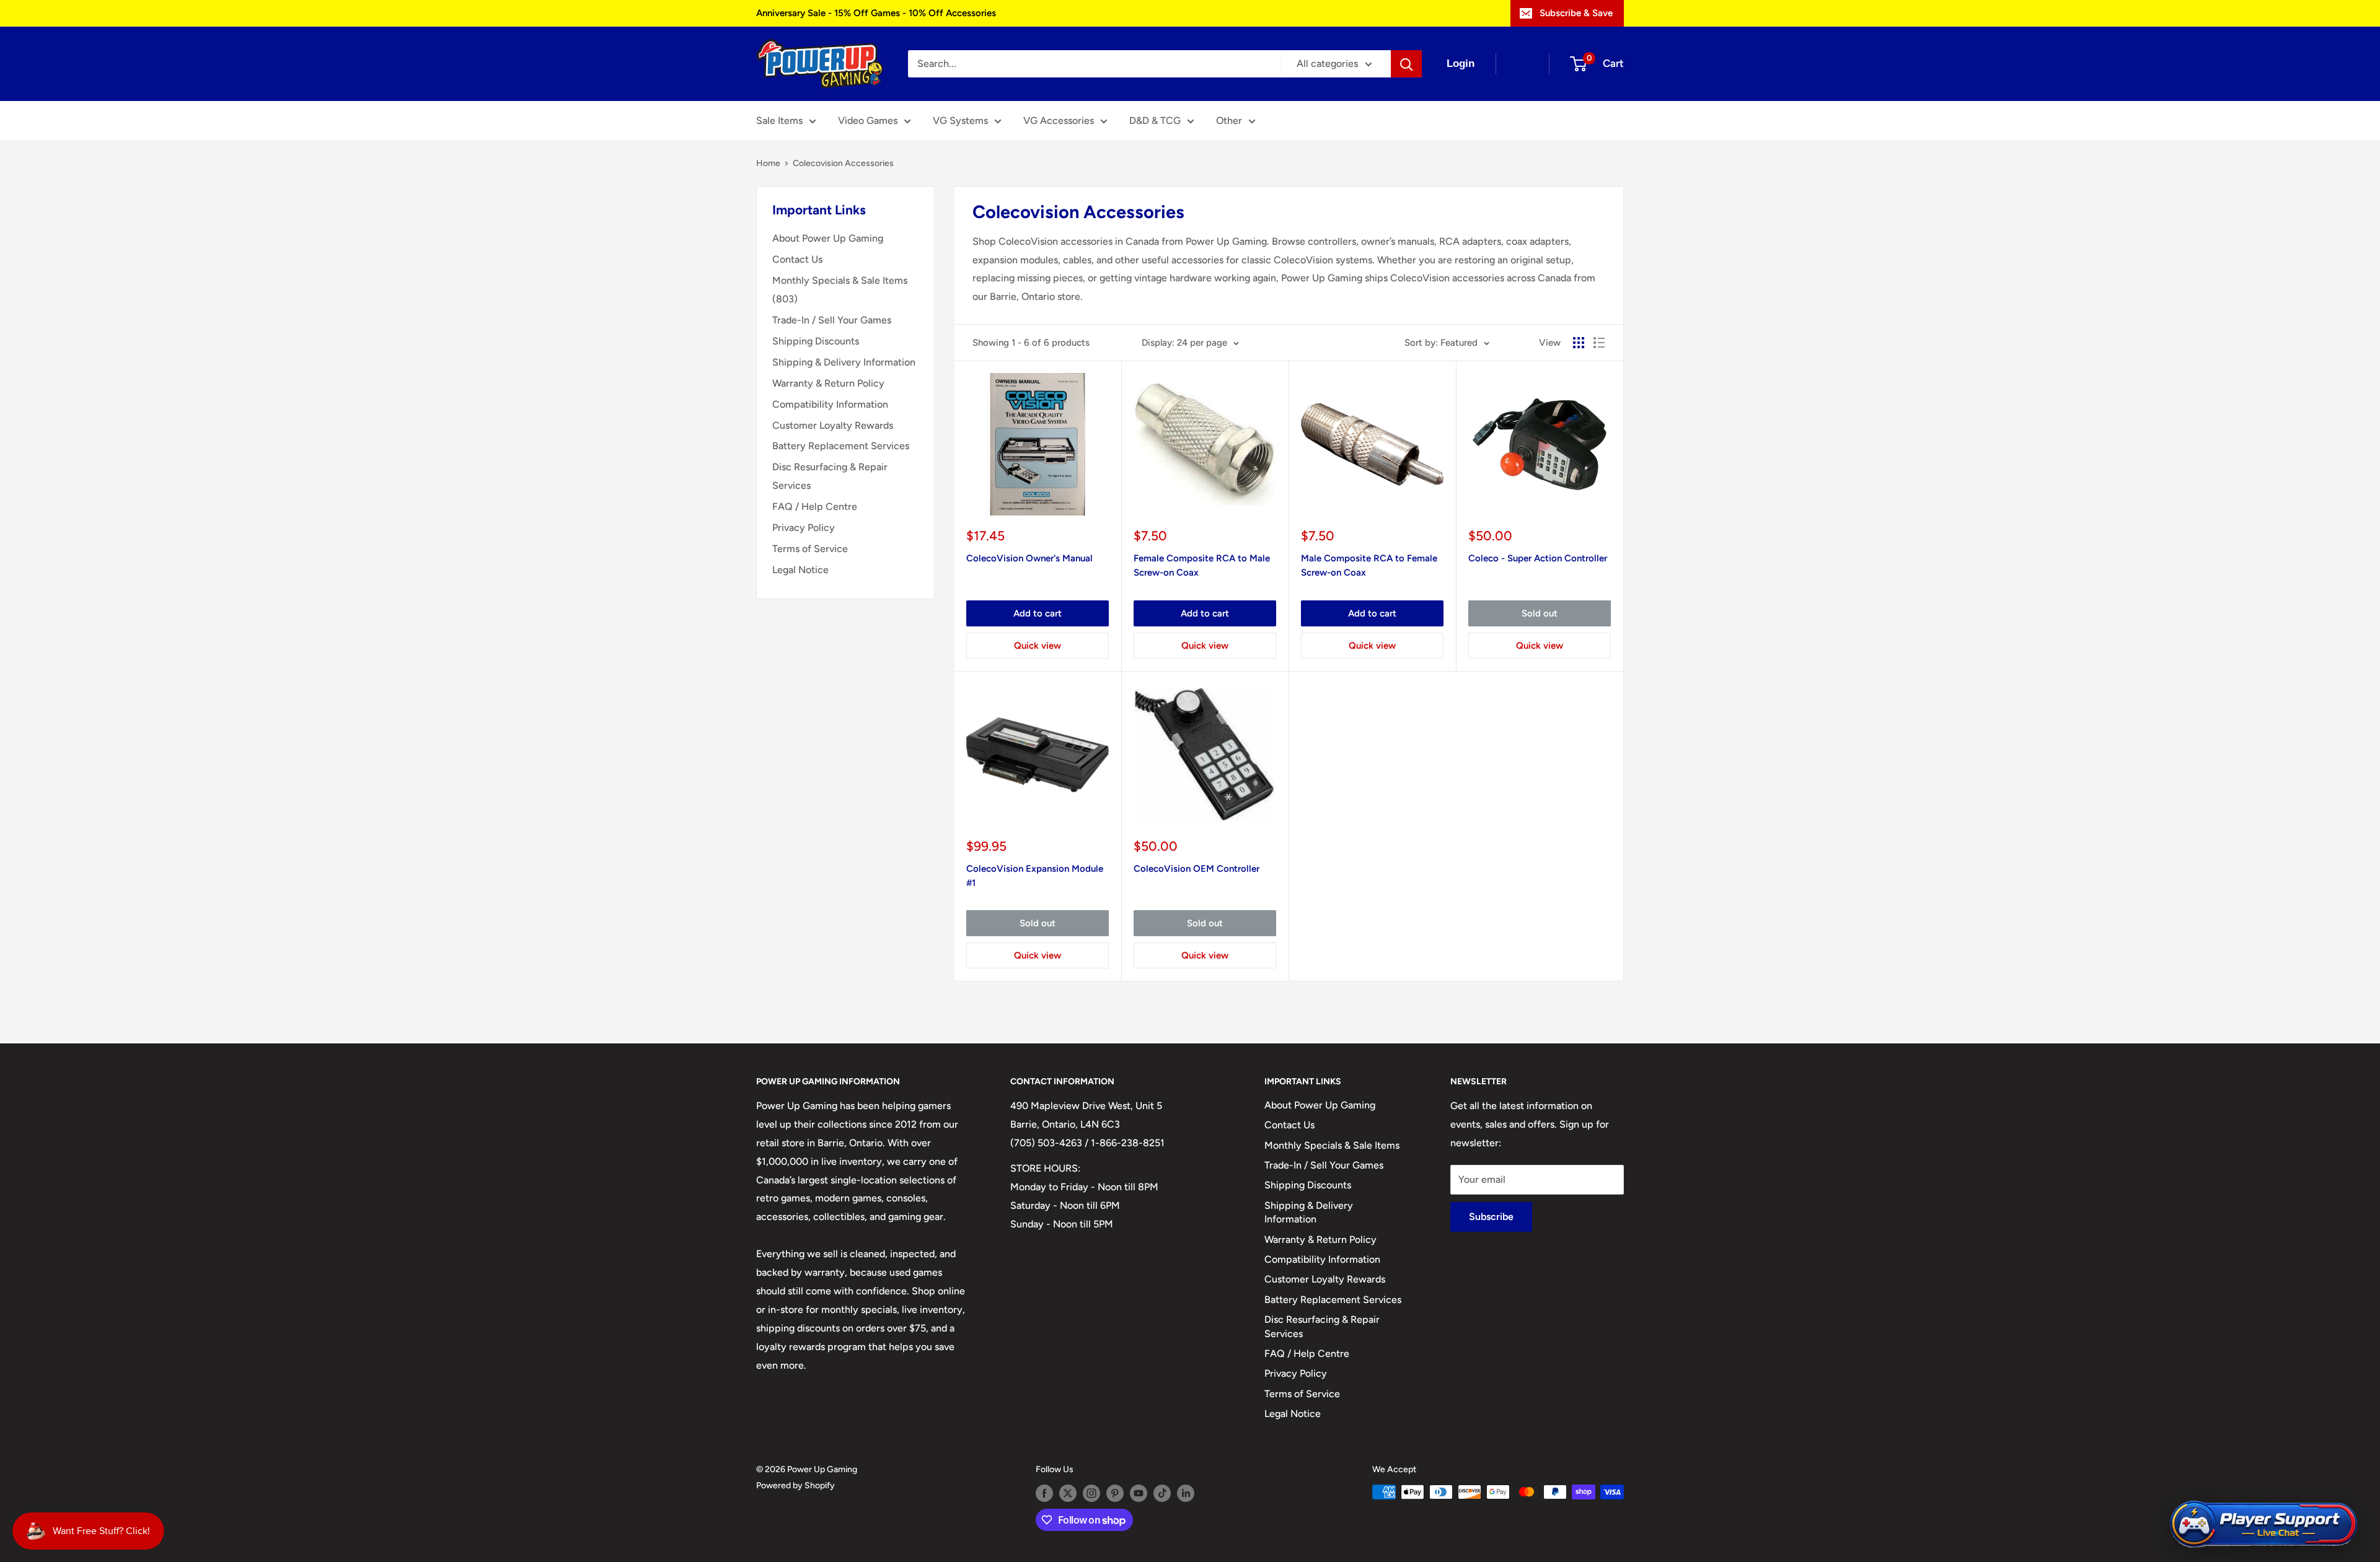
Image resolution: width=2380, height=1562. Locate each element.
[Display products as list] (1599, 343)
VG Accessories (1059, 121)
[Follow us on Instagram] (1091, 1493)
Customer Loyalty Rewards (833, 425)
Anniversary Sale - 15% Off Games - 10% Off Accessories (876, 13)
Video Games (868, 121)
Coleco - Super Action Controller (1538, 558)
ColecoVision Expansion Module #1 (1035, 876)
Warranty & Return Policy (828, 383)
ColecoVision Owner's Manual (1029, 558)
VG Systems (960, 121)
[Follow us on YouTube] (1139, 1493)
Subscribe (1491, 1217)
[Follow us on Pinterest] (1115, 1493)
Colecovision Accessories (843, 163)
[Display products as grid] (1579, 343)
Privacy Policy (804, 528)
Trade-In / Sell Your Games (832, 320)
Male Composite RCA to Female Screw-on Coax (1369, 565)
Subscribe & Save (1576, 13)
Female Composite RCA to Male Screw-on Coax (1202, 565)
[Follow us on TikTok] (1162, 1493)
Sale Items (779, 121)
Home (768, 163)
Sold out (1540, 613)
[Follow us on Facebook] (1044, 1493)
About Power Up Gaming (828, 238)
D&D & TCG (1155, 121)
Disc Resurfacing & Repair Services (830, 476)
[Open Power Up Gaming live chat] (2263, 1525)
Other (1229, 121)
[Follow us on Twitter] (1068, 1493)
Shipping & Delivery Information (844, 362)
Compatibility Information (830, 404)
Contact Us (797, 259)
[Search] (1406, 64)
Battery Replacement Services (841, 446)
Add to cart (1038, 613)
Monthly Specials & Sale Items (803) (840, 290)
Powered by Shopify (796, 1485)
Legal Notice (800, 570)
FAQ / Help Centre (815, 507)
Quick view (1038, 646)
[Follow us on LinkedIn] (1186, 1493)
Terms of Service (810, 549)
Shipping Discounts (816, 341)
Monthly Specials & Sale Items (1332, 1145)
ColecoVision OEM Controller (1197, 869)
